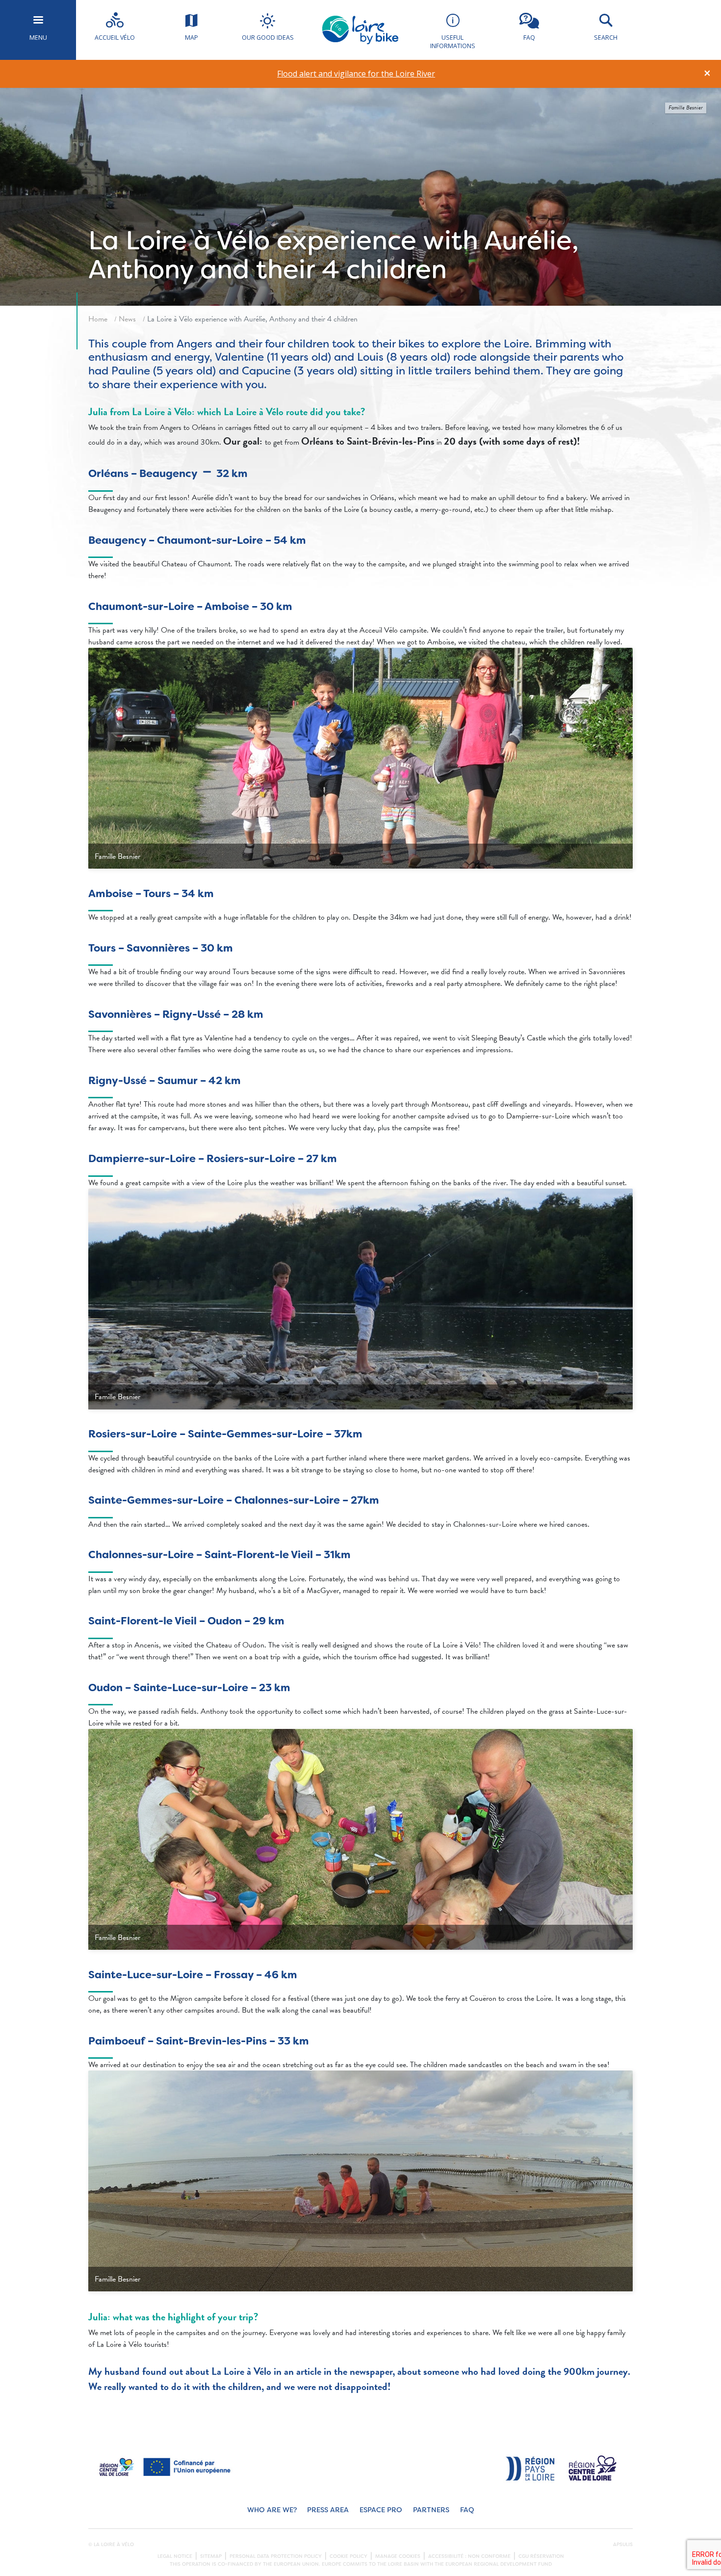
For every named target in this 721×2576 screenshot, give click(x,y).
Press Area (328, 2510)
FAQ (467, 2510)
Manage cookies (398, 2556)
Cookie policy (348, 2556)
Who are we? (272, 2510)
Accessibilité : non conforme (469, 2556)
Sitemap (211, 2556)
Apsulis (623, 2545)
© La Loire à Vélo (111, 2545)
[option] (356, 74)
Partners (431, 2510)
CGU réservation (541, 2556)
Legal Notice (175, 2556)
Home (98, 319)
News (127, 319)
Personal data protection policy (276, 2556)
